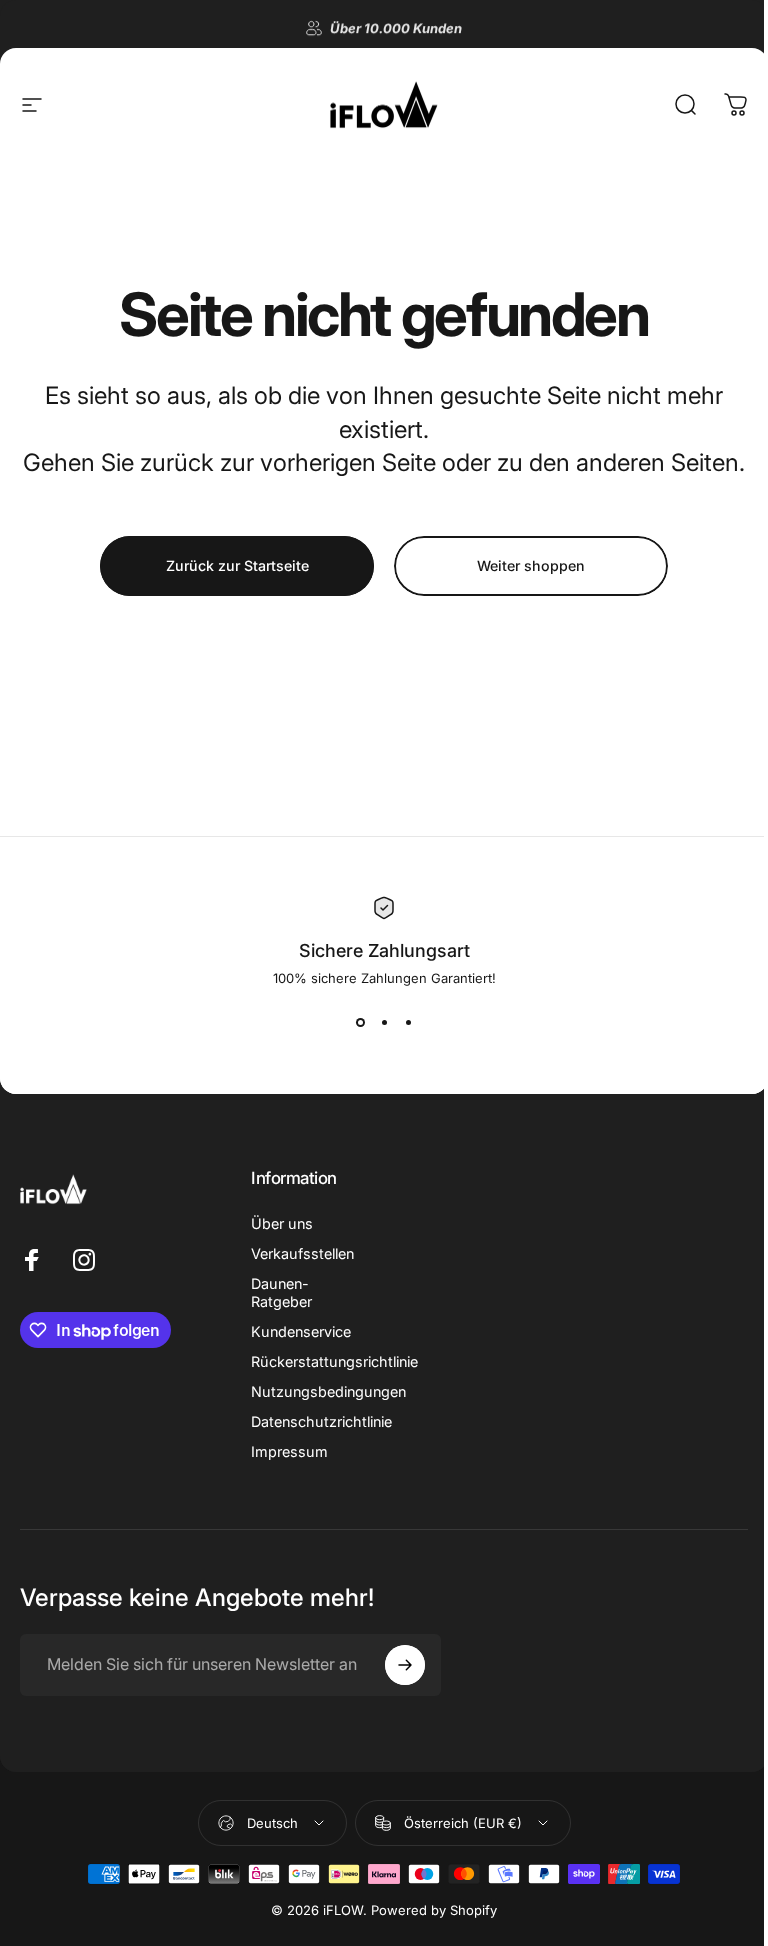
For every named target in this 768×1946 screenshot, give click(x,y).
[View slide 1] (353, 1022)
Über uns (282, 1240)
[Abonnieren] (396, 1682)
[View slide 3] (401, 1022)
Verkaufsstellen (302, 1270)
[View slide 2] (377, 1022)
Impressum (289, 1468)
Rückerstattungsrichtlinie (334, 1378)
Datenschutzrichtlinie (321, 1438)
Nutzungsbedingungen (328, 1408)
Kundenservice (301, 1348)
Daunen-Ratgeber (281, 1309)
